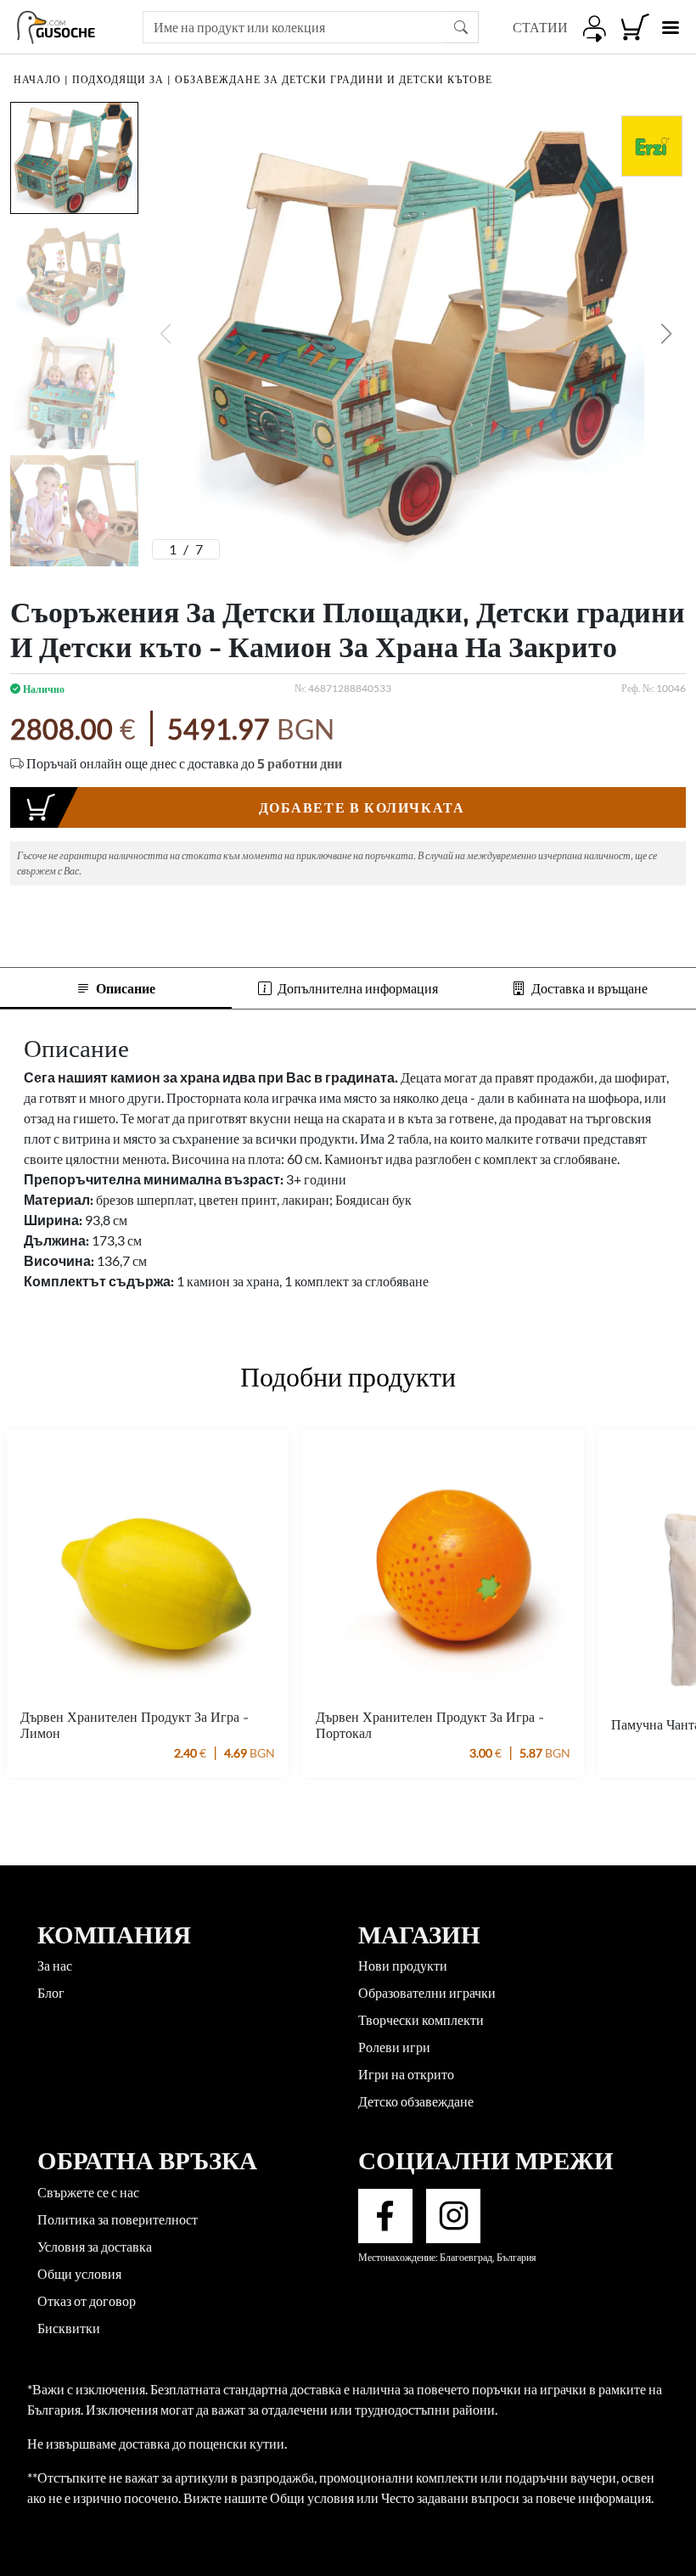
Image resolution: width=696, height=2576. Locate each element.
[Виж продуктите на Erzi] (652, 146)
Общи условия (79, 2273)
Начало (37, 79)
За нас (55, 1965)
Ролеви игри (394, 2047)
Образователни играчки (427, 1992)
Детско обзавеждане (416, 2101)
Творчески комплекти (421, 2019)
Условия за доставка (95, 2246)
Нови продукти (403, 1965)
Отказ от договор (87, 2300)
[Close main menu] (670, 28)
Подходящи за (118, 79)
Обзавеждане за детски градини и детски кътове (334, 79)
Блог (51, 1992)
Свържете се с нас (88, 2192)
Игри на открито (406, 2074)
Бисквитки (69, 2328)
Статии (540, 27)
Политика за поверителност (118, 2219)
